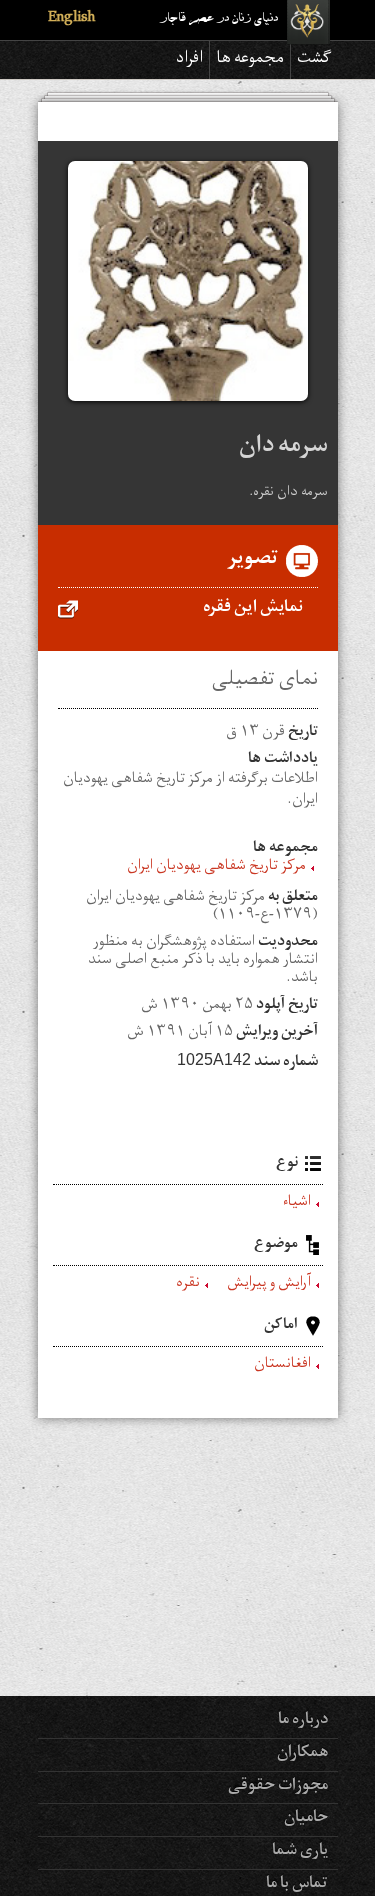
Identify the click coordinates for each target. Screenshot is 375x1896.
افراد (189, 60)
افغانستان (282, 1366)
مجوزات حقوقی (278, 1787)
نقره (188, 1285)
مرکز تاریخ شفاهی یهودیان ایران (216, 868)
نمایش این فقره (253, 609)
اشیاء (297, 1204)
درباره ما (303, 1721)
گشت (314, 60)
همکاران (302, 1754)
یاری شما (300, 1852)
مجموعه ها (250, 60)
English (71, 19)
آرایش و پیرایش (269, 1285)
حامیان (306, 1819)
